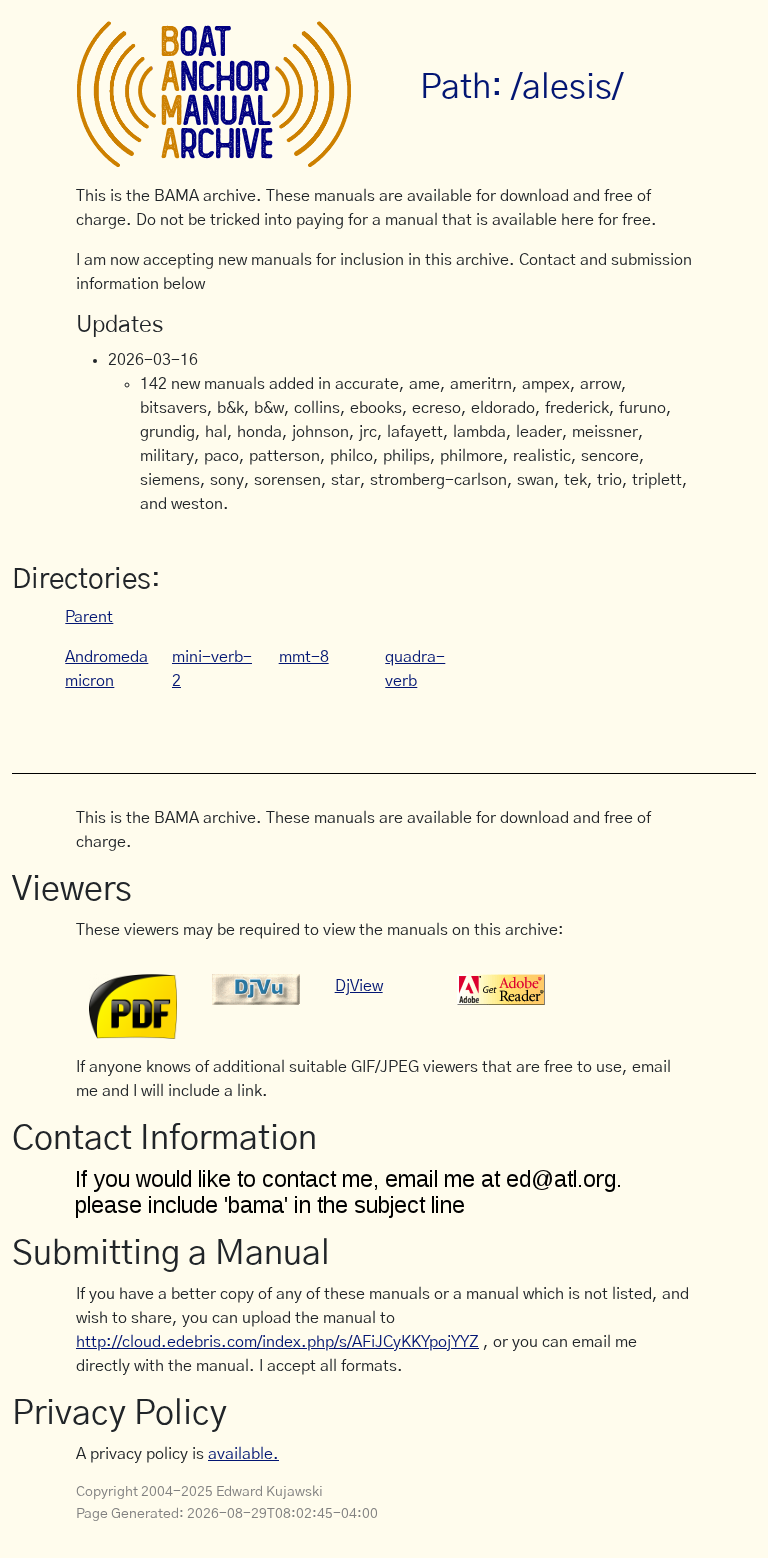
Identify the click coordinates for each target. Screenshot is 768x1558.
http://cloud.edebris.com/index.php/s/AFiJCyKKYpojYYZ (277, 1342)
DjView (359, 986)
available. (243, 1454)
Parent (89, 617)
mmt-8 (304, 657)
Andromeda (106, 657)
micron (89, 681)
